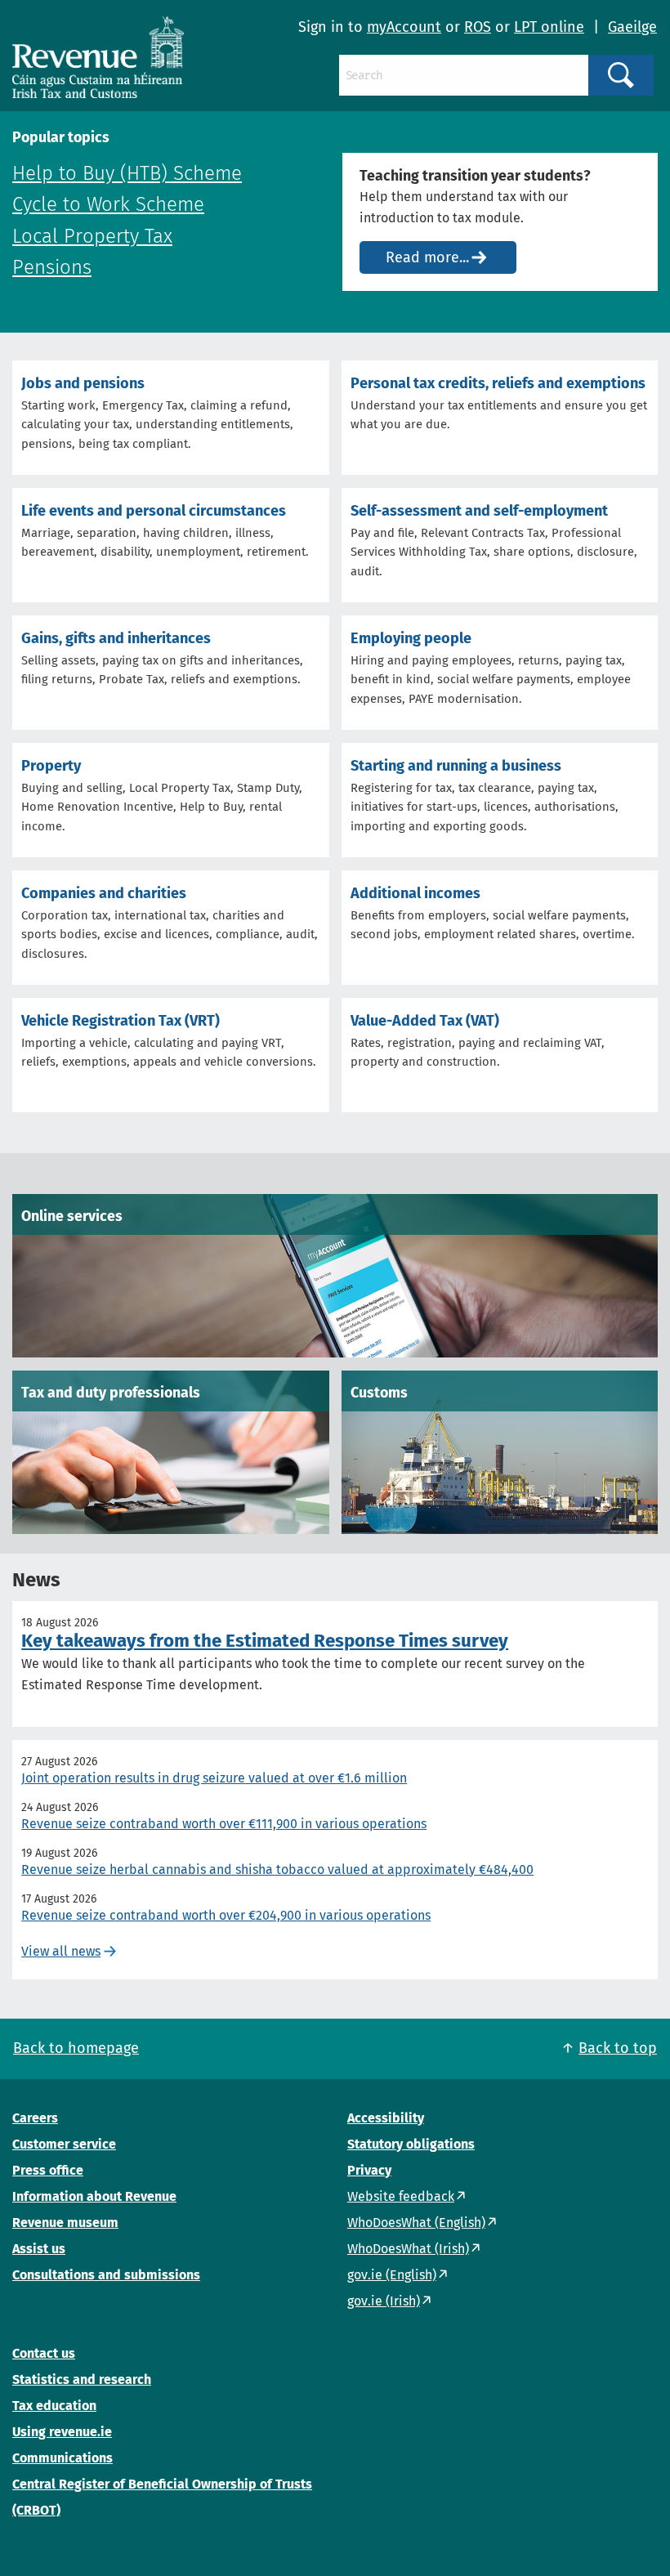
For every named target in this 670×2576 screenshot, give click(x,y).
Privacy (369, 2170)
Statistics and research (82, 2379)
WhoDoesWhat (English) (416, 2223)
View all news (61, 1951)
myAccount (404, 27)
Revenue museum (65, 2223)
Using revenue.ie (62, 2432)
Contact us (44, 2353)
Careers (35, 2118)
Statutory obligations (411, 2144)
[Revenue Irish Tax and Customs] (98, 57)
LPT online (549, 27)
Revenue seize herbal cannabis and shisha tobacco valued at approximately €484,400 (277, 1869)
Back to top (618, 2048)
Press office (48, 2170)
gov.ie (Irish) (384, 2301)
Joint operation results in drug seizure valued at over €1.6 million (214, 1778)
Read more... (427, 257)
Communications (63, 2458)
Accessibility (386, 2118)
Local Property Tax (92, 236)
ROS (478, 27)
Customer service (64, 2144)
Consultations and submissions (106, 2275)
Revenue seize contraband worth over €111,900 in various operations (224, 1824)
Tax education (54, 2406)
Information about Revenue (94, 2196)
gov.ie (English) (392, 2275)
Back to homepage (76, 2048)
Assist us (39, 2249)
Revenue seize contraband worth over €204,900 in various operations (226, 1915)
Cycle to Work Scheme (108, 204)
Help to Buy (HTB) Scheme (127, 173)
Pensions (52, 267)
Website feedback (401, 2196)
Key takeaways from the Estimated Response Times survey (265, 1641)
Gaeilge (632, 27)
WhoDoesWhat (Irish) (408, 2249)
